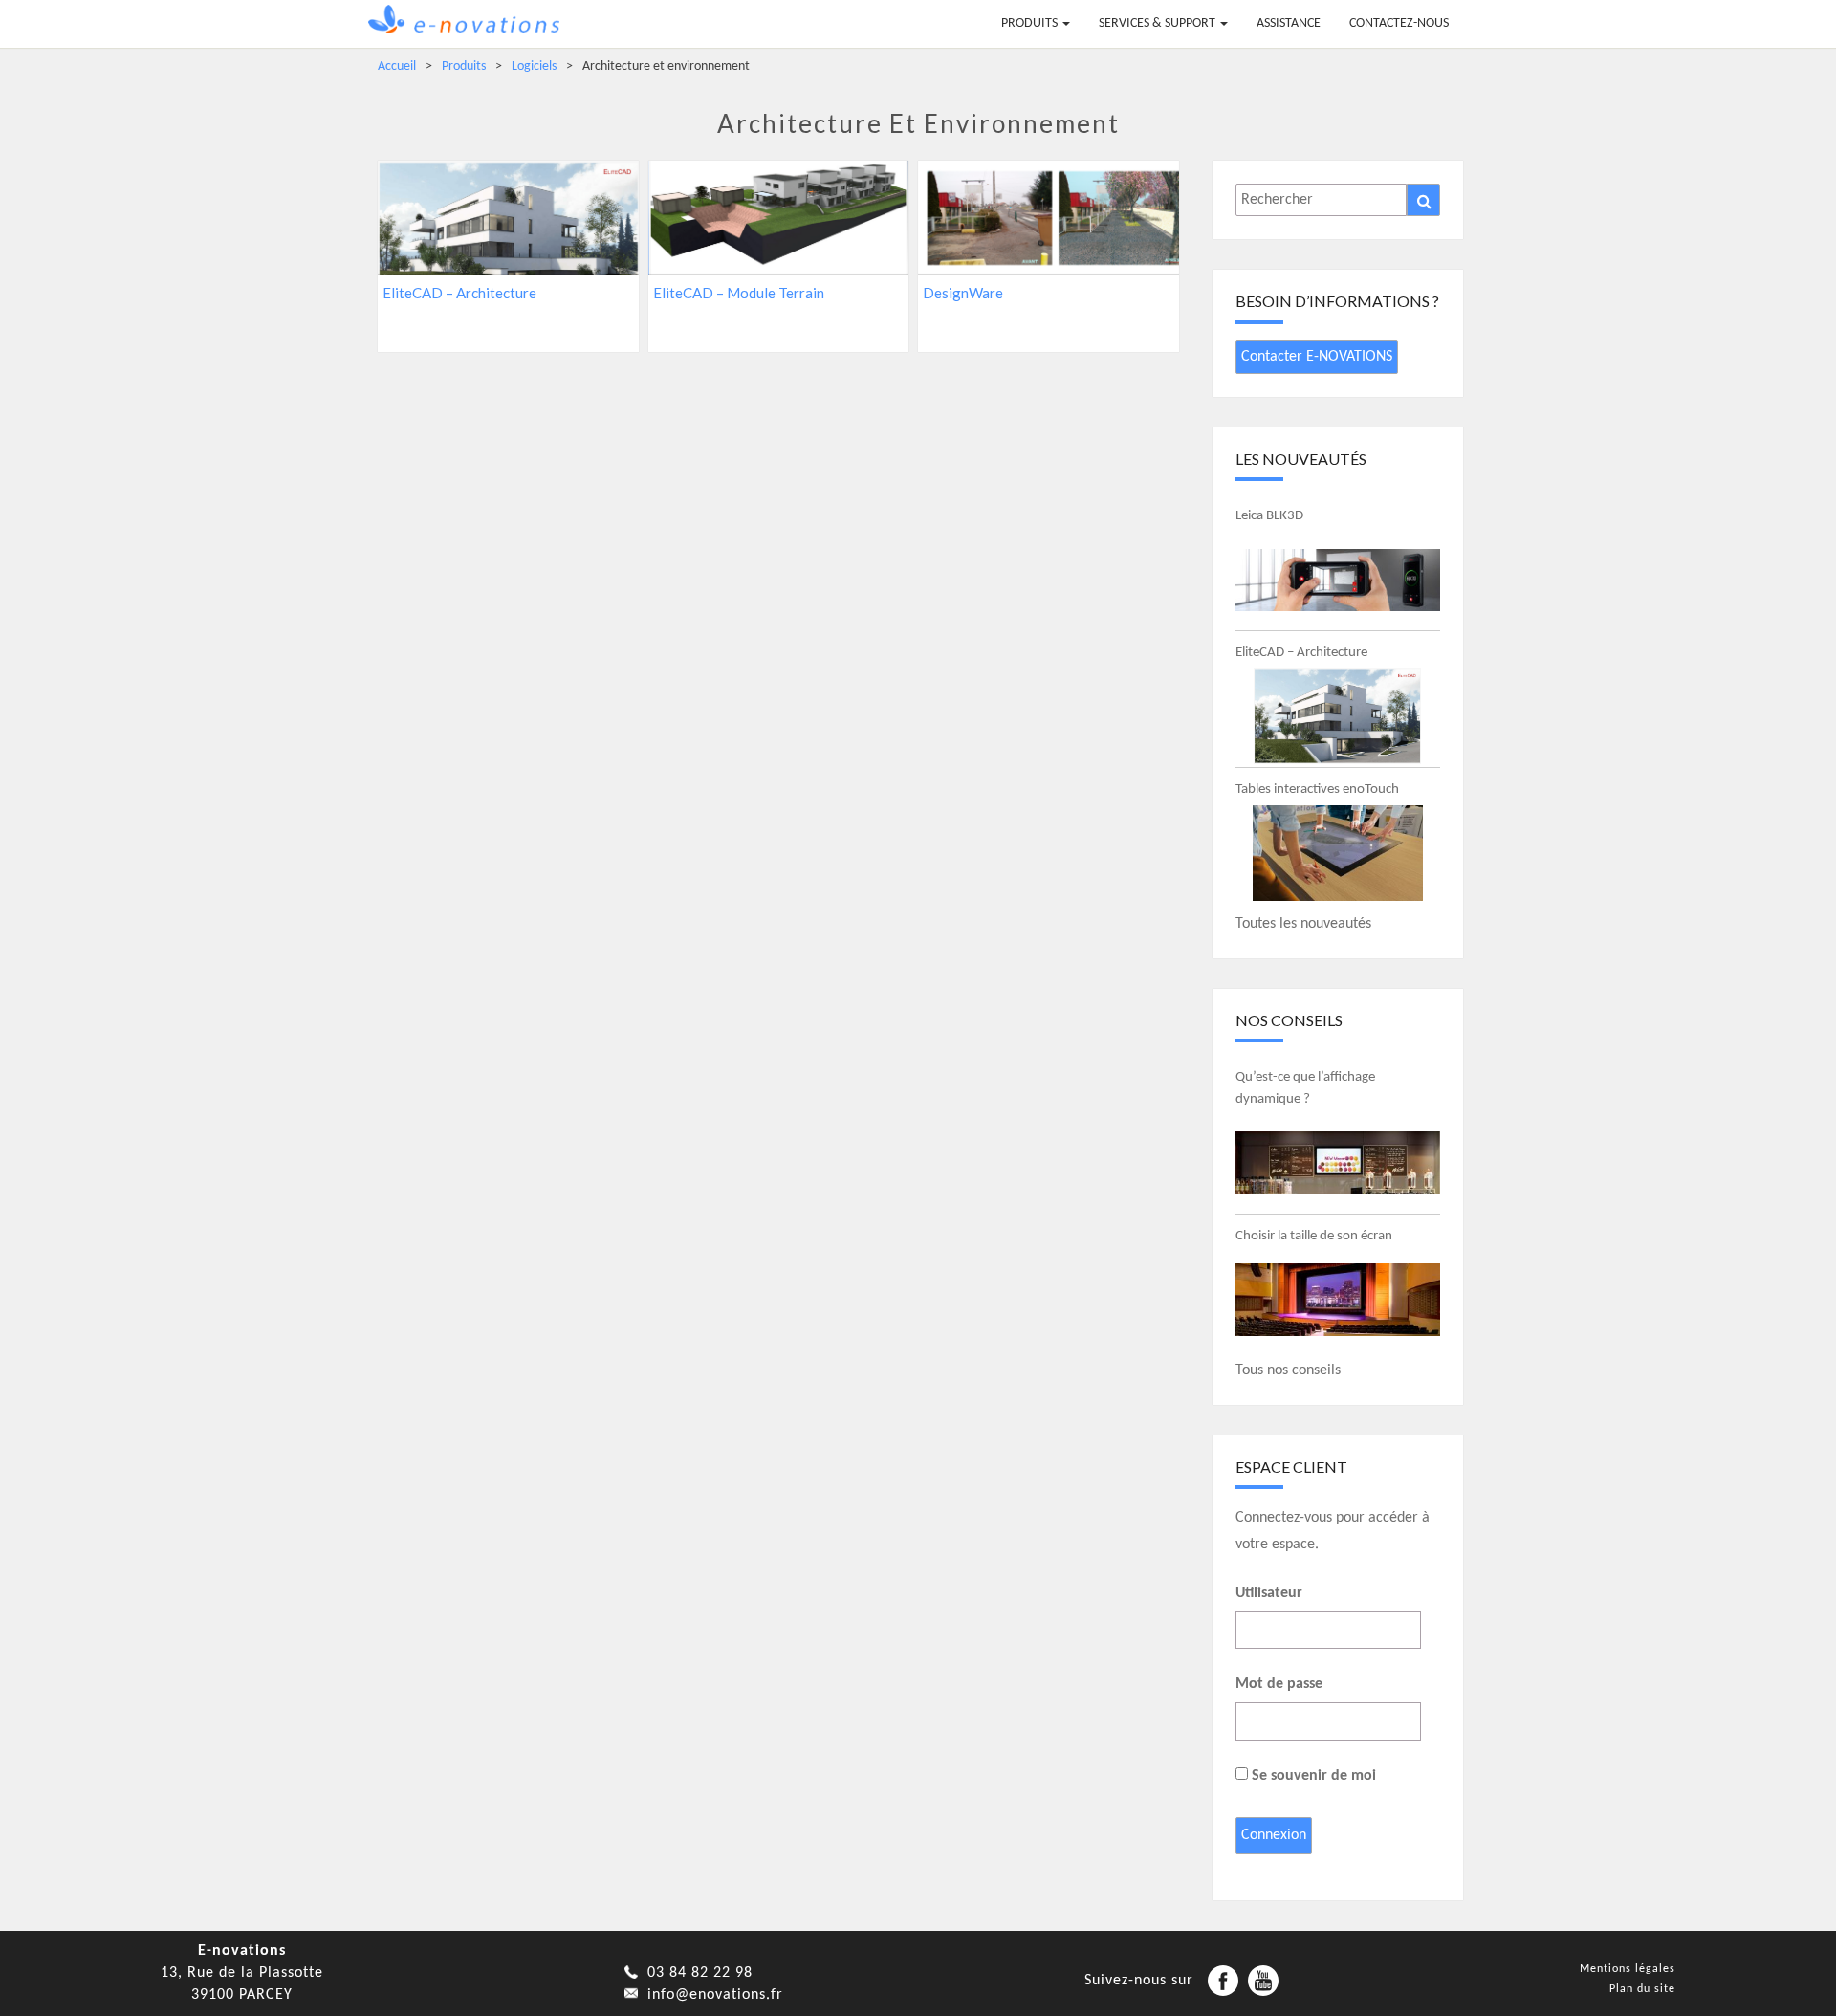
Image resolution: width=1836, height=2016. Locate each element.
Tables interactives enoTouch (1317, 789)
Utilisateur (1269, 1593)
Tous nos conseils (1288, 1370)
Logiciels (534, 66)
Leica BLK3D (1269, 516)
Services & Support (1158, 23)
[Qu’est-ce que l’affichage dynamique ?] (1338, 1163)
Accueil (397, 66)
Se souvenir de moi (1312, 1776)
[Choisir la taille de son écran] (1338, 1300)
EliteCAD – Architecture (1301, 653)
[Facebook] (1223, 1981)
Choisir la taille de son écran (1314, 1236)
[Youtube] (1263, 1981)
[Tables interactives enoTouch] (1338, 853)
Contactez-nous (1399, 23)
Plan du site (1642, 1989)
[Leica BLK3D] (1338, 580)
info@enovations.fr (715, 1995)
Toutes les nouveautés (1303, 924)
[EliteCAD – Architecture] (1338, 716)
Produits (1031, 23)
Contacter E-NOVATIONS (1317, 357)
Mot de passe (1279, 1684)
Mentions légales (1628, 1969)
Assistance (1289, 23)
